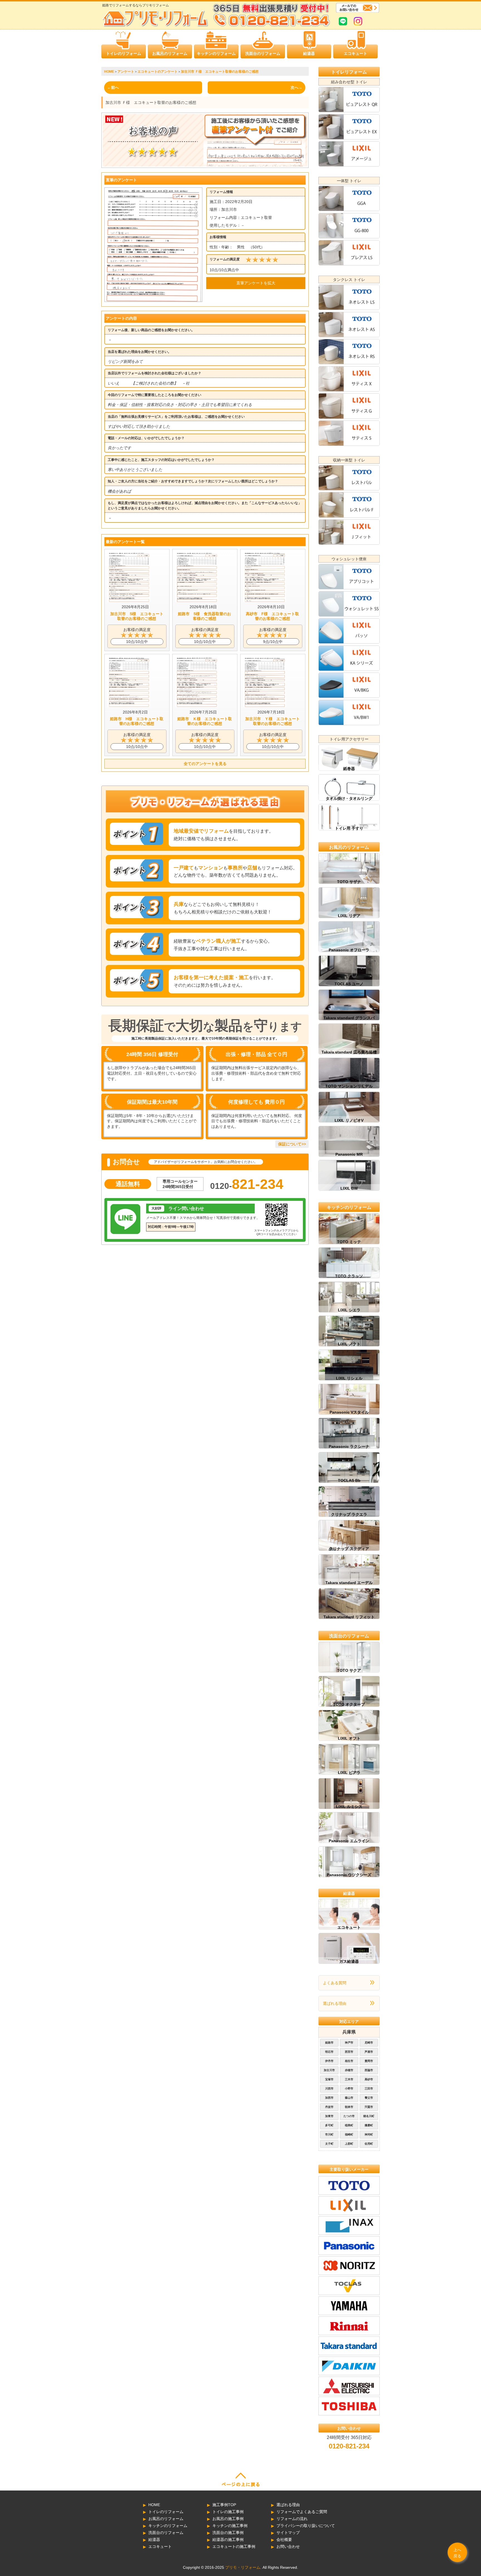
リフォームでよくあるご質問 (302, 2512)
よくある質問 (335, 1983)
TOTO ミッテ (349, 1242)
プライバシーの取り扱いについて (306, 2526)
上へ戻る (457, 2553)
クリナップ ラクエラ (349, 1514)
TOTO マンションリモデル (349, 1086)
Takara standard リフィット (349, 1617)
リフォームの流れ (292, 2519)
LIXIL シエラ (349, 1310)
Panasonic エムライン (349, 1841)
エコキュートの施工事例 (234, 2546)
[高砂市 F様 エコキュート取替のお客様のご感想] (265, 601)
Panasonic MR (349, 1154)
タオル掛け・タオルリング (349, 798)
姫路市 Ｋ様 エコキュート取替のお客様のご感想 (205, 721)
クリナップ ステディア (349, 1549)
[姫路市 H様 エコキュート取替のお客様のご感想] (129, 706)
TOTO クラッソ (349, 1276)
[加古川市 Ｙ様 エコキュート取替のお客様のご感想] (265, 706)
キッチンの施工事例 (230, 2526)
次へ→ (296, 87)
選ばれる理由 (335, 2003)
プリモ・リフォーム (243, 2567)
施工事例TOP (224, 2505)
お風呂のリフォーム (170, 53)
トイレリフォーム (349, 72)
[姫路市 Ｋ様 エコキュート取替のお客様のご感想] (197, 706)
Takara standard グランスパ (349, 1018)
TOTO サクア (349, 1670)
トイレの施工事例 (228, 2512)
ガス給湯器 (349, 1961)
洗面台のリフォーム (263, 53)
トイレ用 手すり (349, 828)
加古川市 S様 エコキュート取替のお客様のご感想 (137, 616)
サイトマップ (288, 2533)
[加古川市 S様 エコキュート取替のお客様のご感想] (129, 601)
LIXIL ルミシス (349, 1807)
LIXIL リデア (349, 916)
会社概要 (284, 2540)
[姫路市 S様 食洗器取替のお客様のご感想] (197, 601)
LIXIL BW (349, 1188)
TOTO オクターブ (349, 1704)
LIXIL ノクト (349, 1344)
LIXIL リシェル (349, 1378)
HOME (154, 2505)
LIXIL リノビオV (349, 1120)
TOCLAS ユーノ (349, 984)
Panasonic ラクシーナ (349, 1446)
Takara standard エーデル (349, 1583)
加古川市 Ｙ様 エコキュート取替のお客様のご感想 (273, 721)
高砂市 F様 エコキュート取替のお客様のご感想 (272, 616)
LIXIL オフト (349, 1738)
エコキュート (355, 53)
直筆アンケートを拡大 (256, 283)
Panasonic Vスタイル (349, 1412)
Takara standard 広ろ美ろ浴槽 (349, 1052)
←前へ (113, 87)
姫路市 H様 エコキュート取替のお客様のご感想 (137, 721)
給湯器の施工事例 (228, 2540)
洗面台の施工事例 (228, 2533)
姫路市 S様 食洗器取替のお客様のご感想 (204, 616)
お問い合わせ (288, 2546)
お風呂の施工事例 (228, 2519)
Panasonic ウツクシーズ (349, 1875)
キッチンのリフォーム (216, 53)
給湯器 (309, 53)
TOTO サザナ (349, 882)
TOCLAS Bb (349, 1480)
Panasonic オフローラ (349, 950)
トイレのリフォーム (124, 53)
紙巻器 (349, 769)
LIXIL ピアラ (349, 1773)
